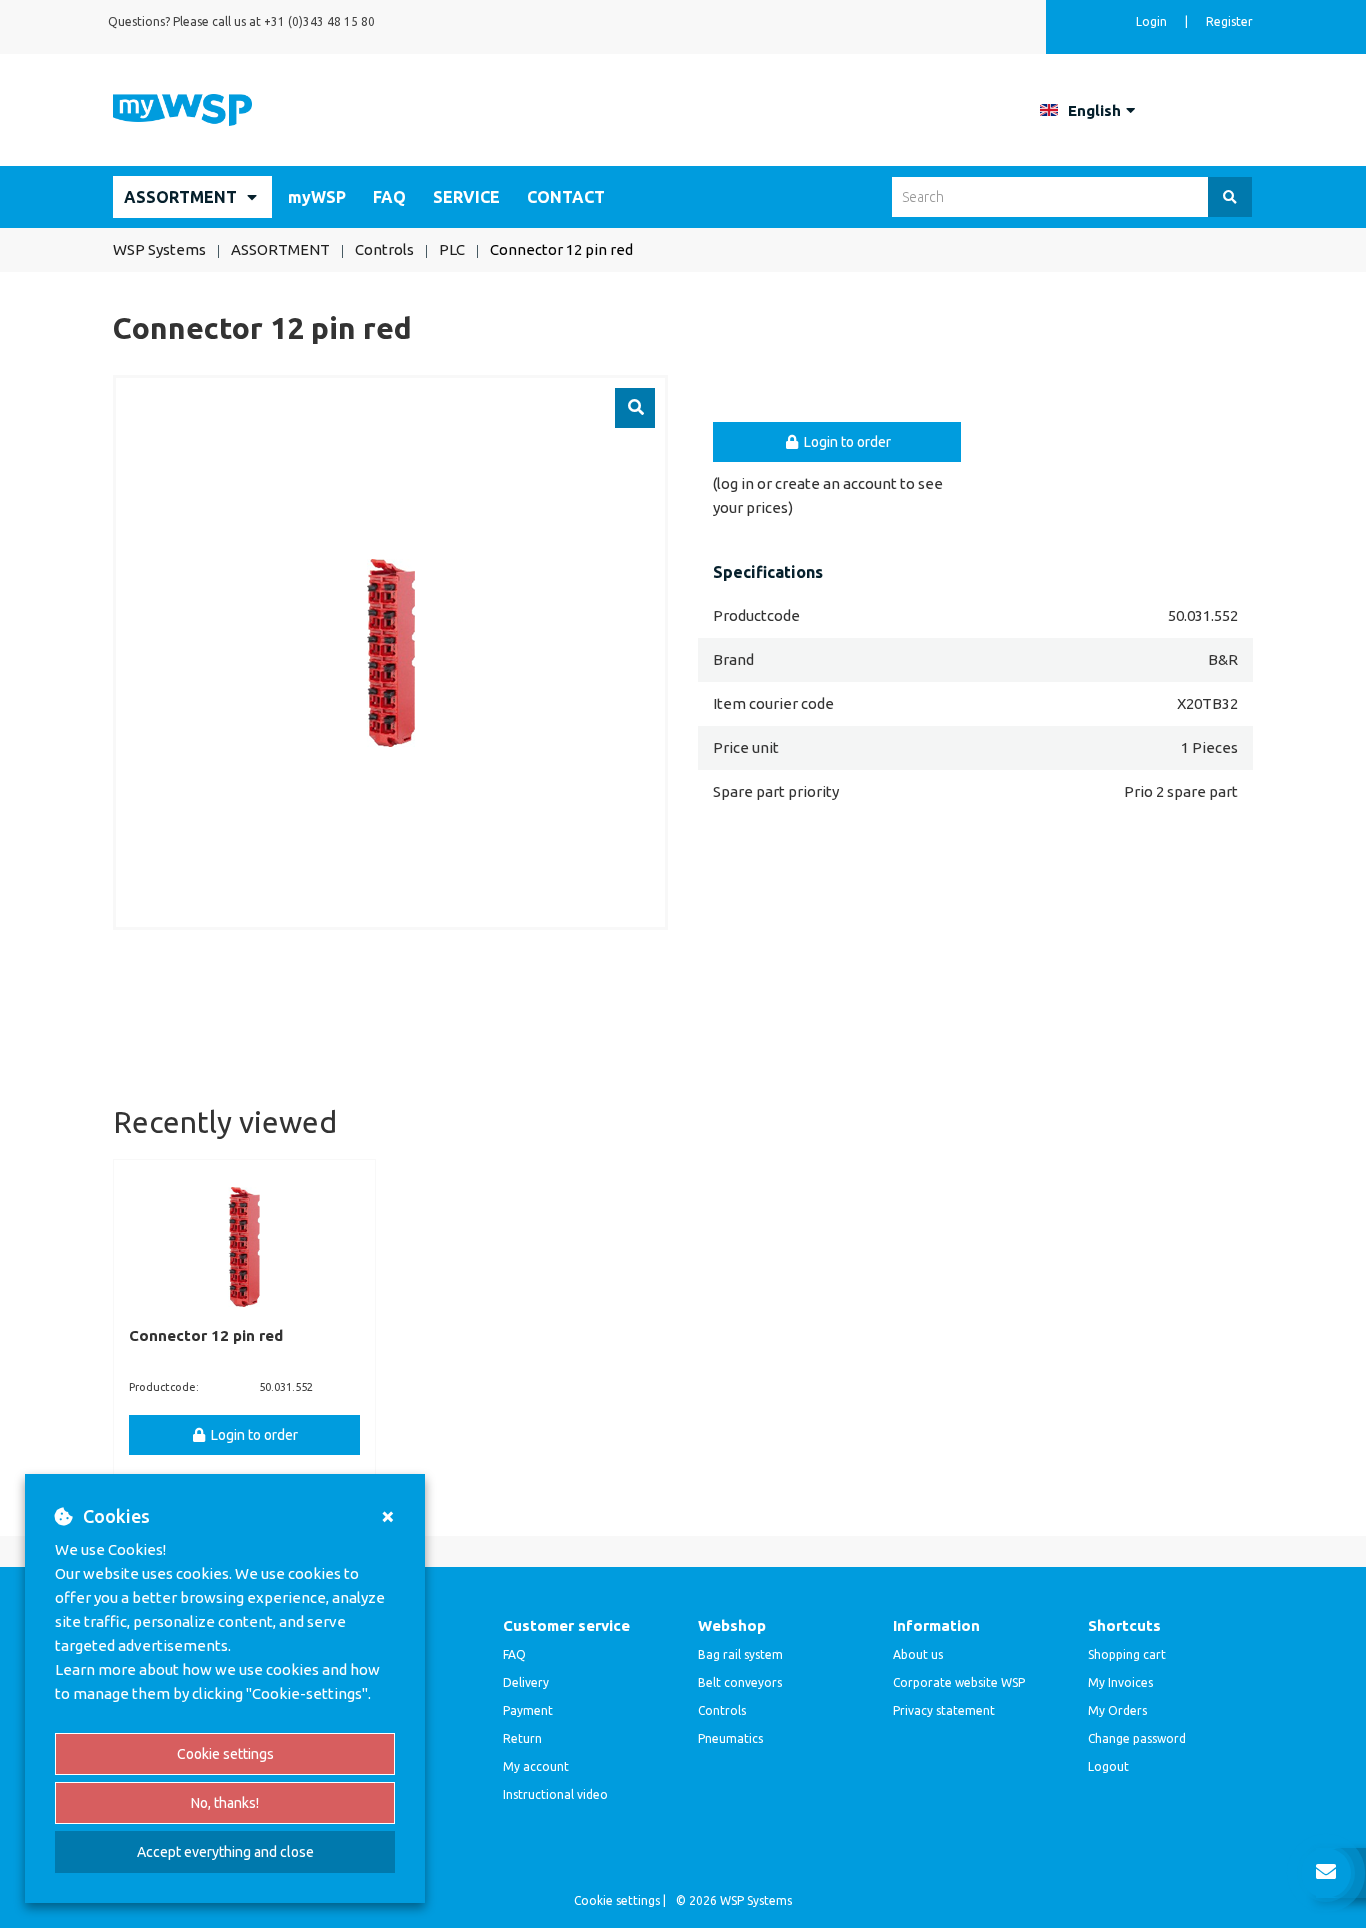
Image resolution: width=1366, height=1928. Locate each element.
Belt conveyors (740, 1682)
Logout (1108, 1766)
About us (918, 1654)
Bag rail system (740, 1654)
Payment (528, 1710)
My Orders (1117, 1710)
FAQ (389, 197)
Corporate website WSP (959, 1682)
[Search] (1230, 197)
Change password (1137, 1738)
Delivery (526, 1682)
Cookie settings (225, 1754)
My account (536, 1766)
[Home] (182, 108)
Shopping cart (1127, 1654)
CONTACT (566, 197)
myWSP (317, 197)
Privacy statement (944, 1710)
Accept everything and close (225, 1852)
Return (522, 1738)
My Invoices (1120, 1682)
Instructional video (555, 1794)
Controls (722, 1710)
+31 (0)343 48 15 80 (319, 21)
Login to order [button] (846, 442)
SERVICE (466, 197)
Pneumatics (730, 1738)
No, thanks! (225, 1803)
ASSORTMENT (180, 197)
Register (1229, 21)
